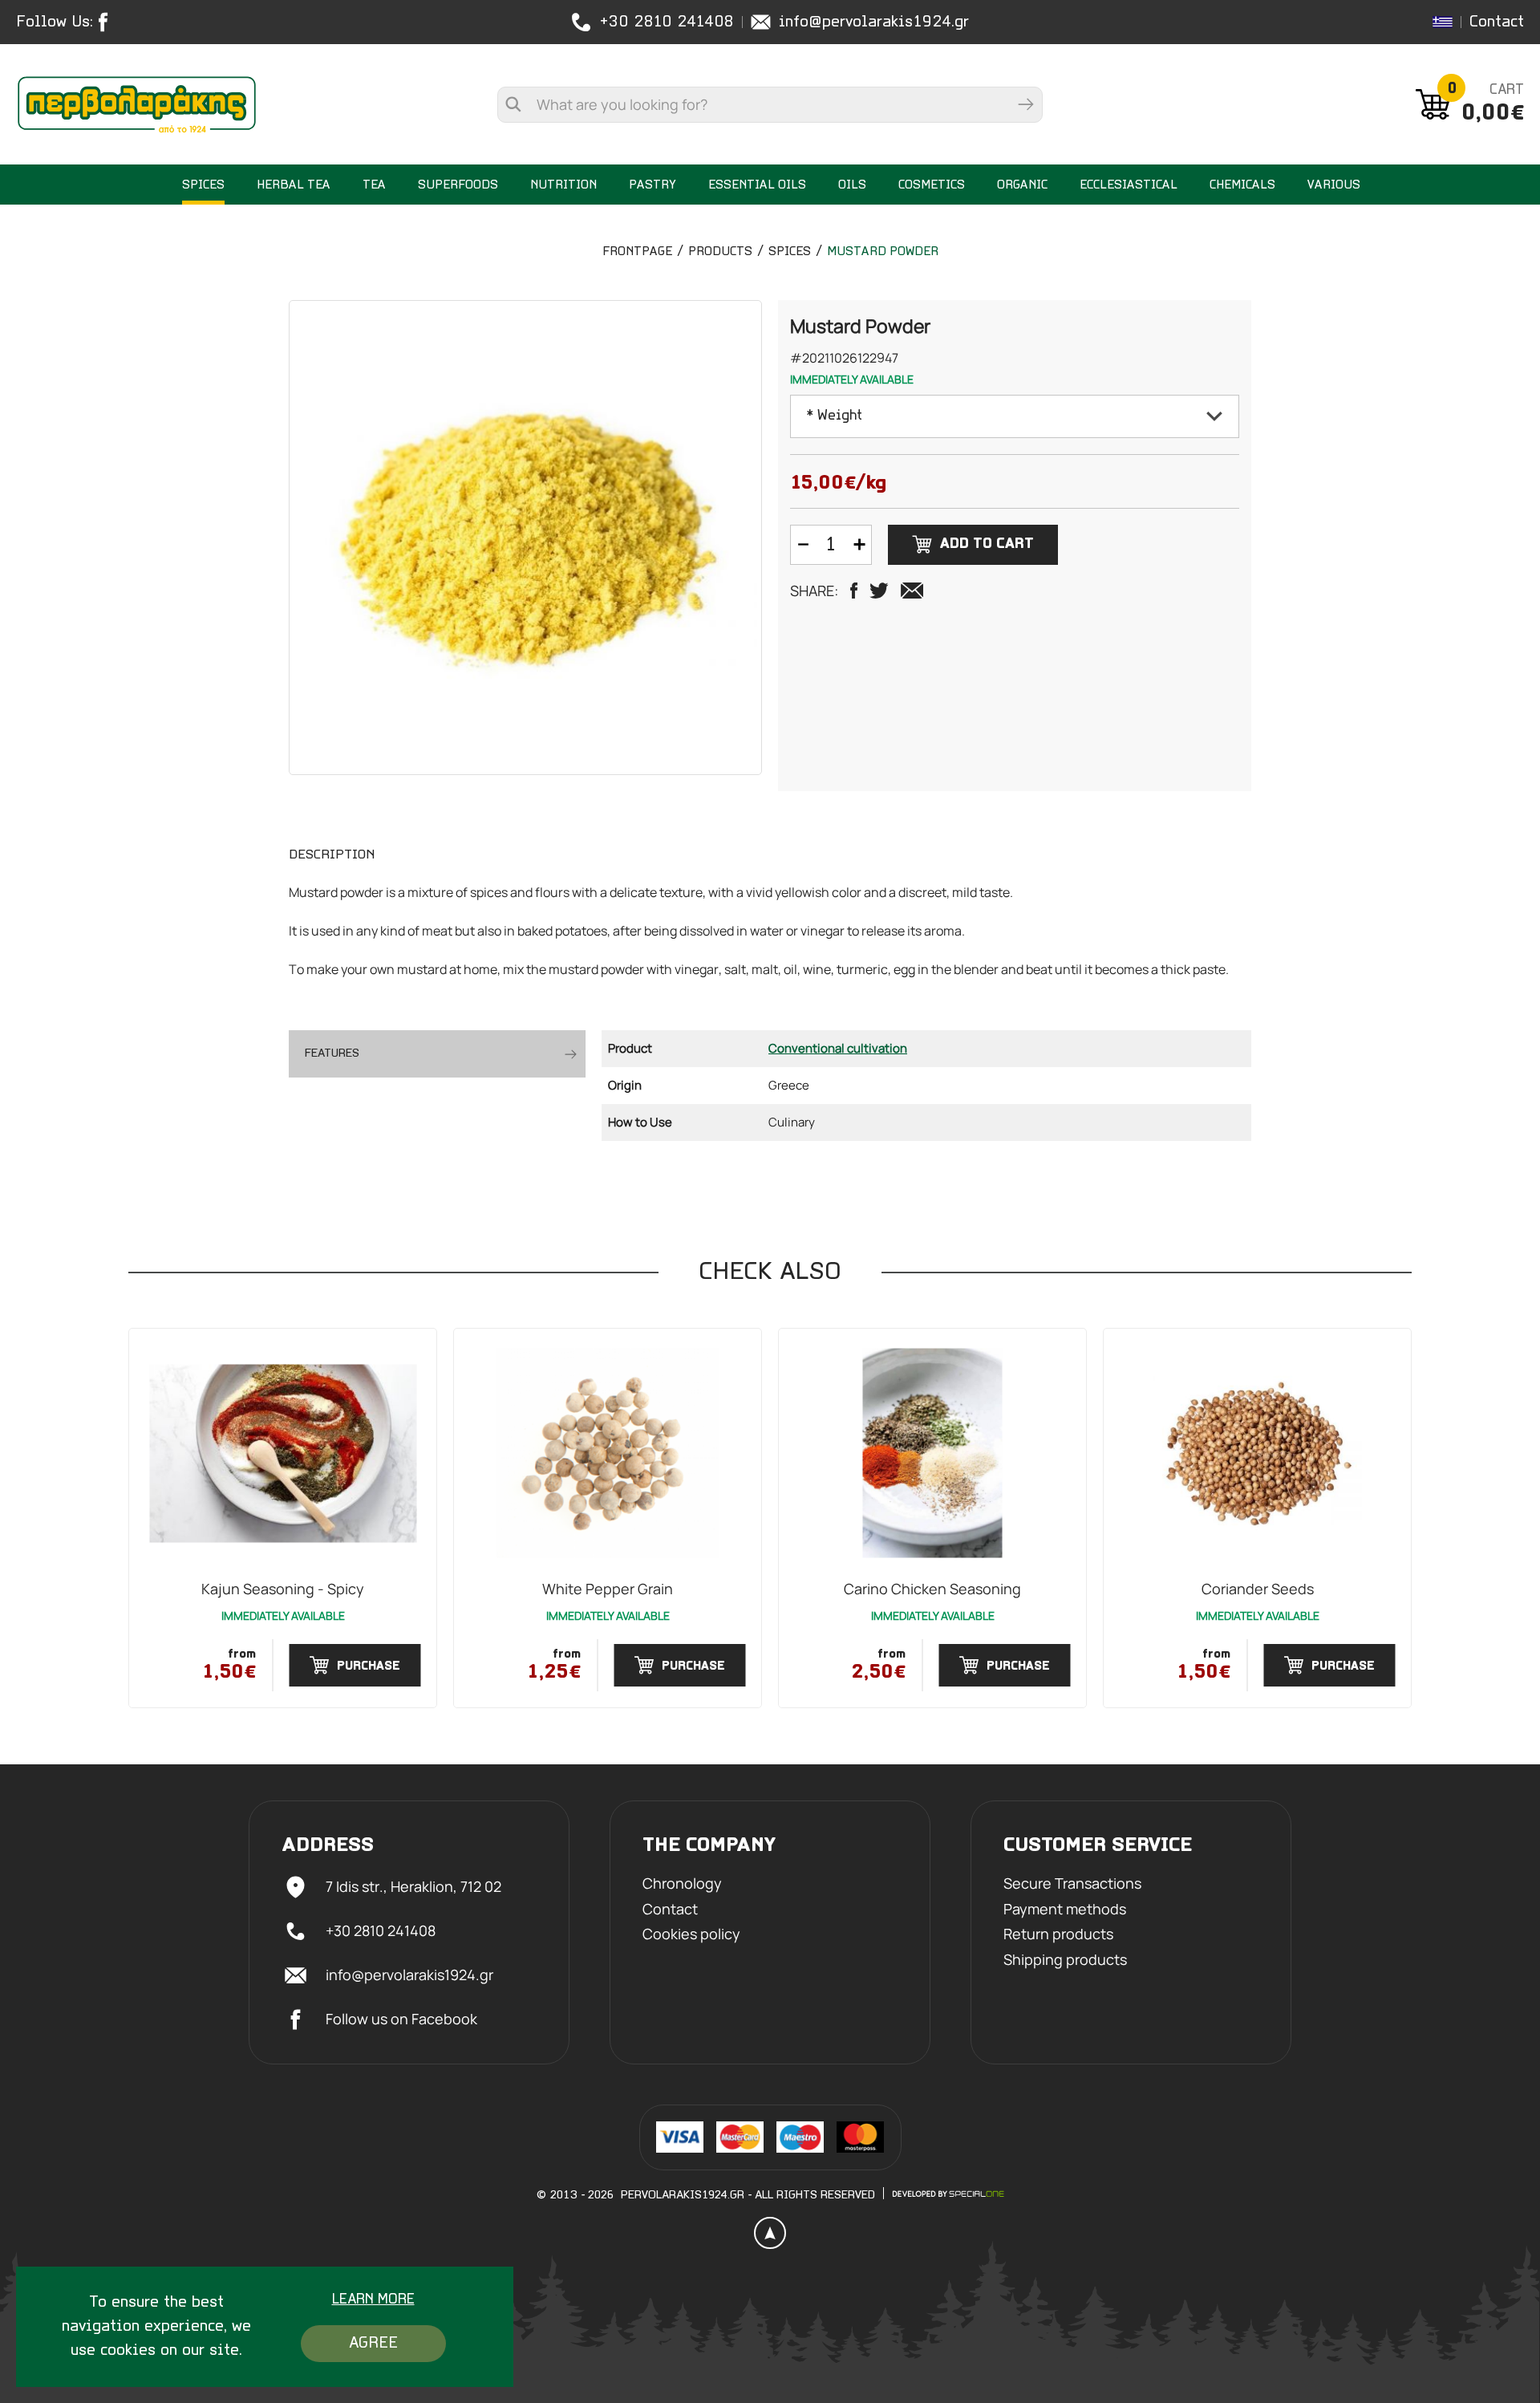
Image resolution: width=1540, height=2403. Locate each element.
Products (720, 252)
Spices (790, 252)
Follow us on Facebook (401, 2019)
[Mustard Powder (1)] (525, 538)
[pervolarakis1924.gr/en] (137, 104)
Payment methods (1065, 1910)
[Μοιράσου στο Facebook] (854, 591)
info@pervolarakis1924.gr (874, 22)
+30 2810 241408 (667, 22)
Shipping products (1065, 1960)
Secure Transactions (1072, 1884)
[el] (1443, 22)
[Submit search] (1026, 105)
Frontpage (637, 252)
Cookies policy (691, 1934)
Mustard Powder (883, 252)
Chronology (682, 1884)
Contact (1497, 22)
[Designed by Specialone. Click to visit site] (948, 2194)
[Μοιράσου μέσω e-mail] (912, 591)
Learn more (373, 2300)
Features (332, 1053)
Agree (373, 2344)
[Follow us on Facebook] (107, 22)
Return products (1058, 1934)
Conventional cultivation (838, 1048)
